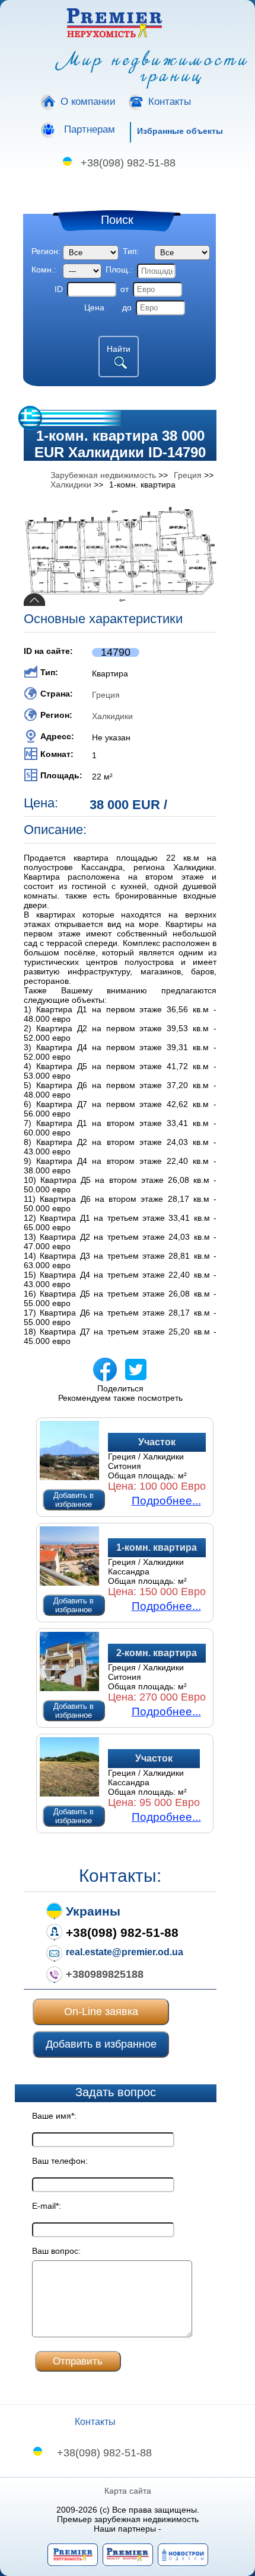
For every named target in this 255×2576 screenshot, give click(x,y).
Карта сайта (128, 2491)
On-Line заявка (101, 2012)
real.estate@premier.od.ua (125, 1952)
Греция (106, 695)
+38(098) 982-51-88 (128, 163)
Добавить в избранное (74, 1500)
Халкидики (112, 716)
